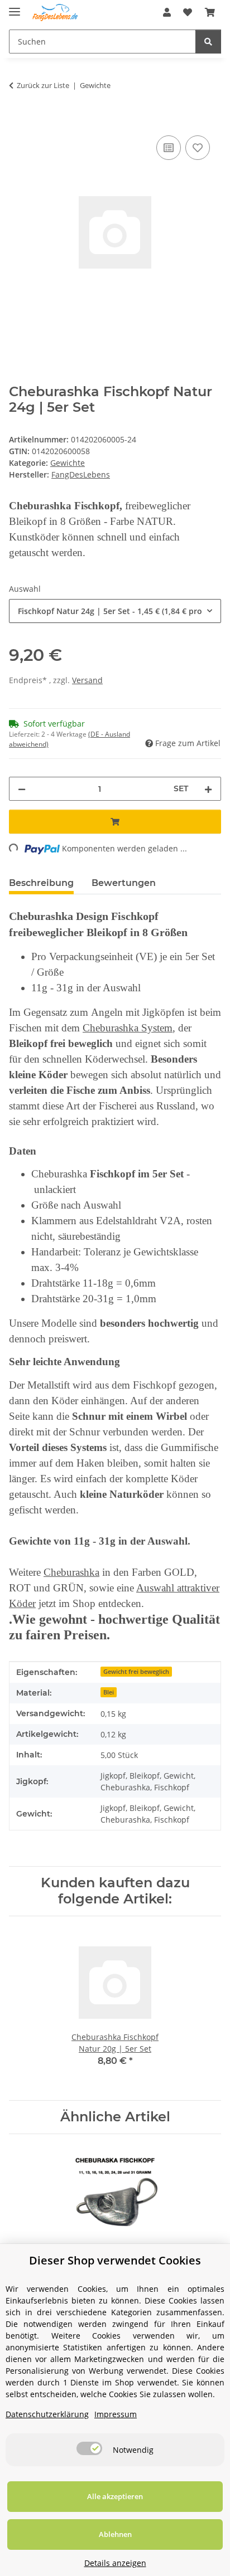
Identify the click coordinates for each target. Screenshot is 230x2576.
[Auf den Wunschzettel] (198, 148)
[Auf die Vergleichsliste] (169, 148)
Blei (109, 1692)
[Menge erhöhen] (208, 789)
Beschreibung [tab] (41, 883)
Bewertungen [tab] (124, 883)
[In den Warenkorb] (18, 120)
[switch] (89, 2448)
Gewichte (68, 463)
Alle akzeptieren (115, 2496)
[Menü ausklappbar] (15, 7)
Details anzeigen (115, 2563)
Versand (87, 680)
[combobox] (115, 611)
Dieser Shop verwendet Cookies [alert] (115, 2260)
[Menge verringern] (22, 789)
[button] (167, 12)
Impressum (116, 2414)
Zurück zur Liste (43, 85)
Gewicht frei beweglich (136, 1672)
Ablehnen (115, 2534)
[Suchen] (208, 42)
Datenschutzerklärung (47, 2414)
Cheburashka (71, 1572)
